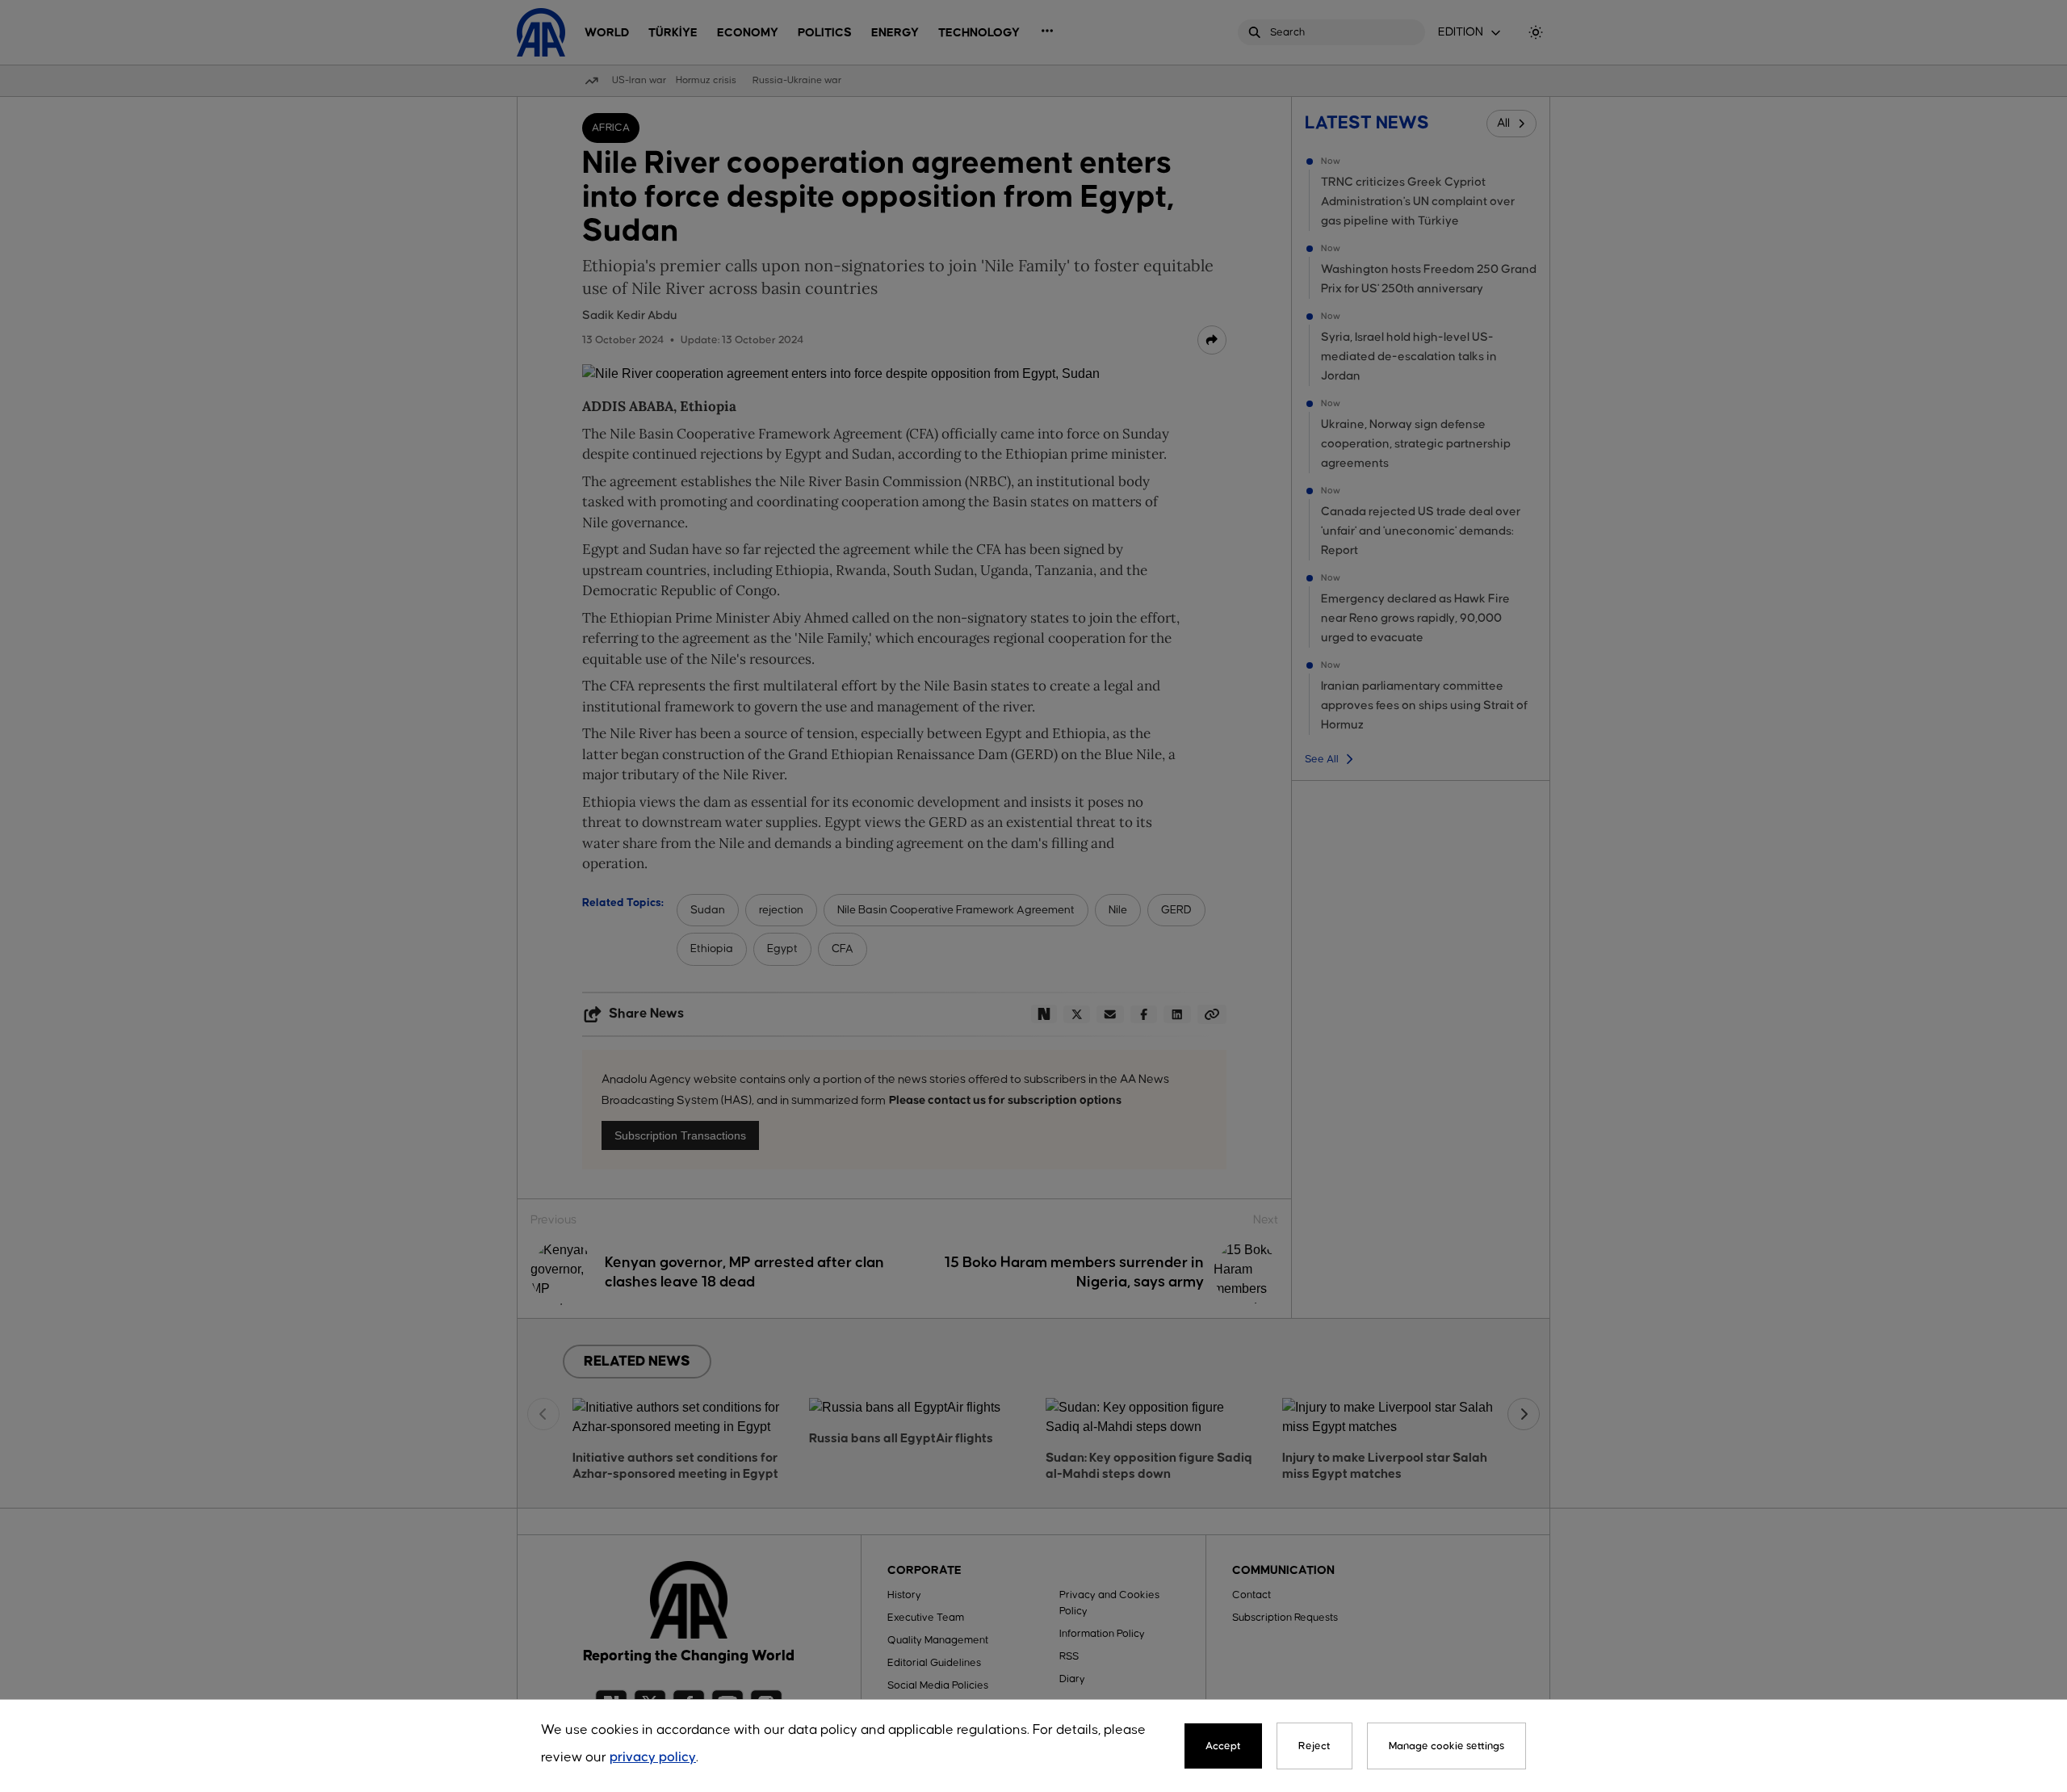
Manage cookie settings (1446, 1746)
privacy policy (653, 1758)
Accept (1223, 1746)
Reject (1314, 1746)
